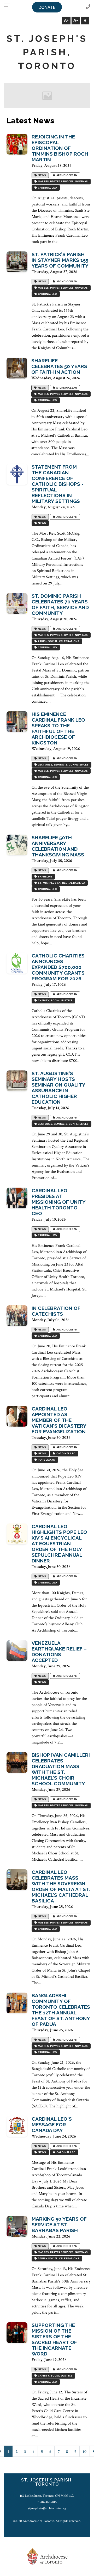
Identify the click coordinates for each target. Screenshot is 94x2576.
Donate (47, 7)
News (41, 175)
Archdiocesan (66, 175)
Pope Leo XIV (46, 1460)
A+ (66, 20)
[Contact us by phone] (88, 7)
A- (76, 20)
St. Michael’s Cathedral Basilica (61, 883)
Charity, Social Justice (55, 1001)
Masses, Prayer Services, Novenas (62, 182)
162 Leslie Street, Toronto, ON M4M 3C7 (47, 2496)
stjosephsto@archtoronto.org (47, 2508)
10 (85, 2452)
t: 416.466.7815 (47, 2502)
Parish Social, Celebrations (58, 641)
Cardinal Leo (47, 188)
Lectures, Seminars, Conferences (63, 765)
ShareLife (44, 877)
